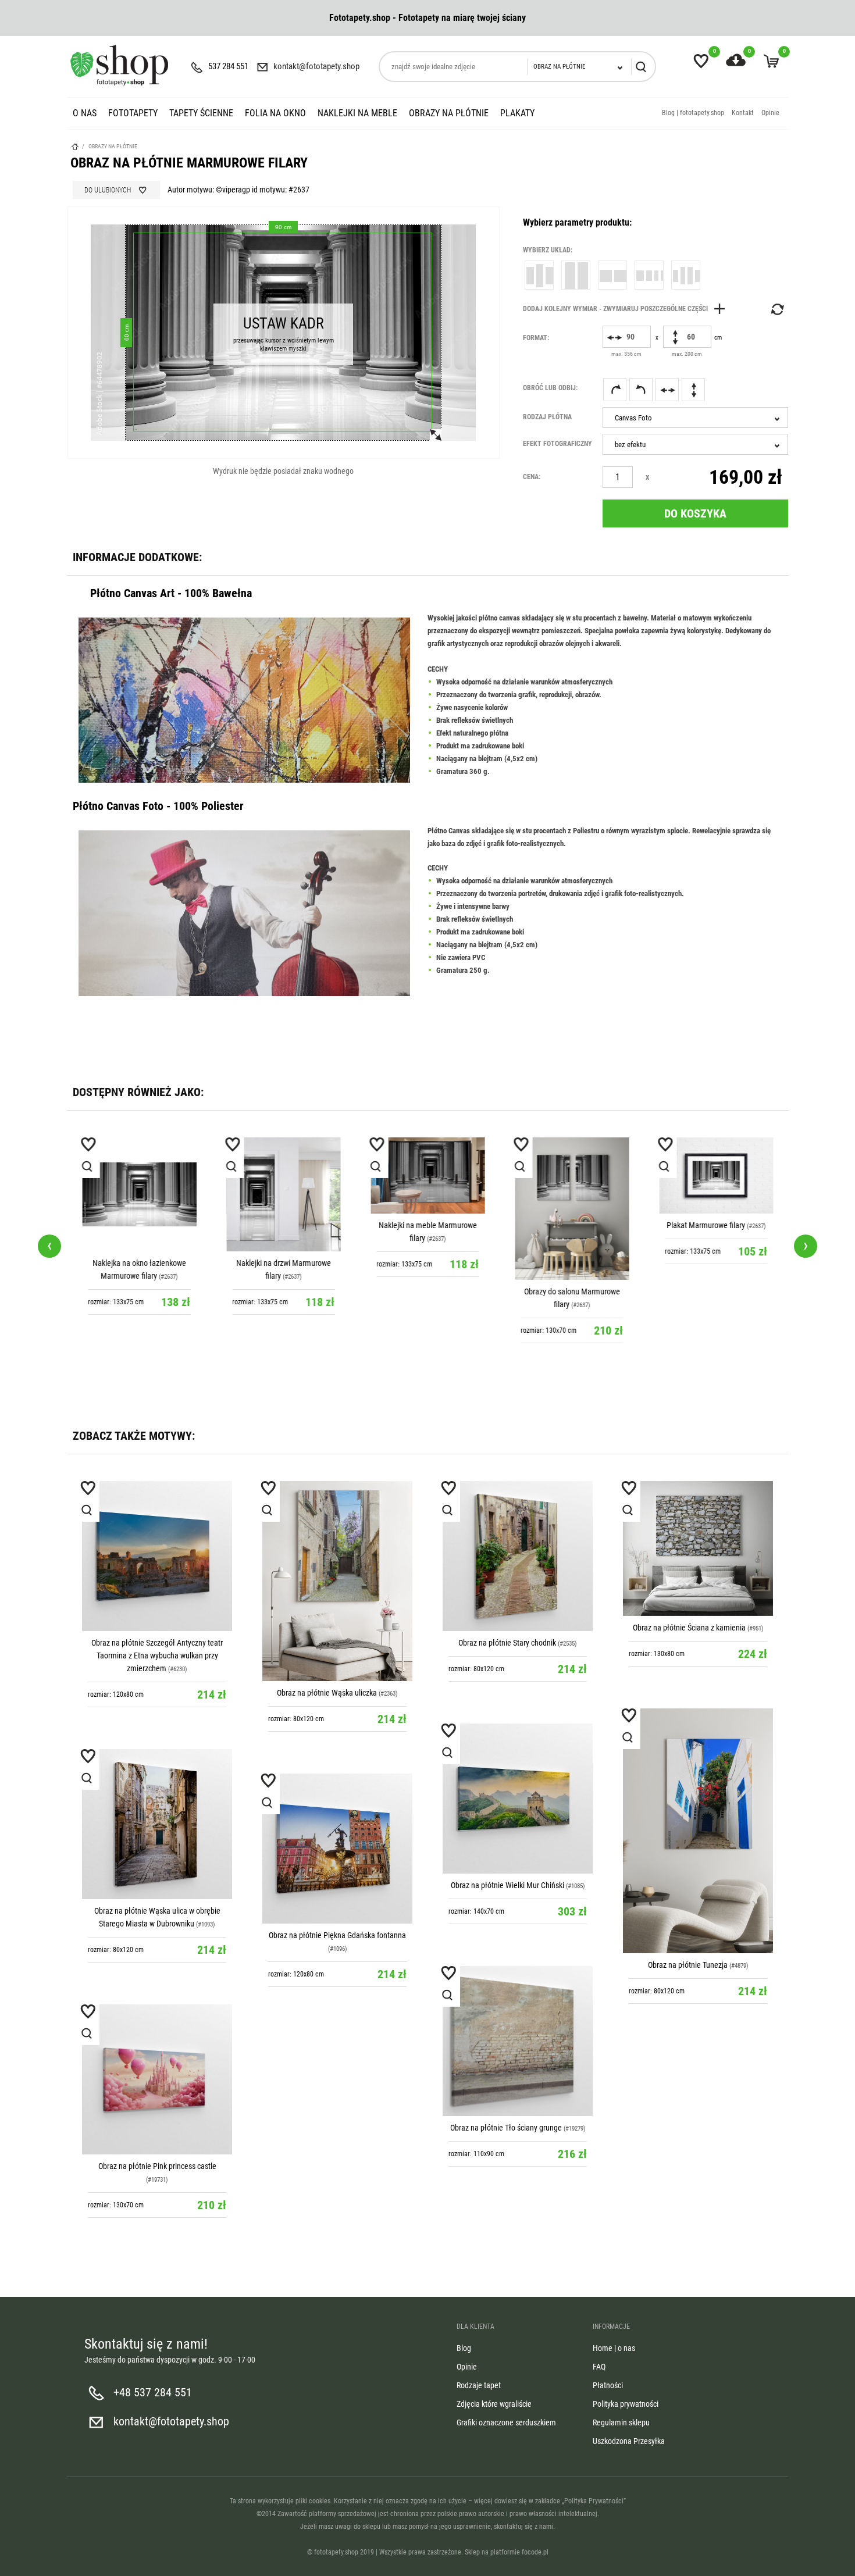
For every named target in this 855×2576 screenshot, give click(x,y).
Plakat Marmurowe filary (706, 1225)
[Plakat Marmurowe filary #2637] (716, 1175)
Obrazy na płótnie (449, 113)
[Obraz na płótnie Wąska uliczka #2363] (337, 1581)
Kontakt (743, 113)
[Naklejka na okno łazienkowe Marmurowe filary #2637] (139, 1194)
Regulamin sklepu (621, 2422)
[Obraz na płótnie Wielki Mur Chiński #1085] (518, 1799)
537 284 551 (228, 66)
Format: (536, 338)
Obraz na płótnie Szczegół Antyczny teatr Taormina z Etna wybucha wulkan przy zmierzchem (157, 1656)
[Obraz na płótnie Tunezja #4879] (698, 1831)
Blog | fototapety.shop (693, 113)
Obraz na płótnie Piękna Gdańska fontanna (337, 1935)
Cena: (532, 477)
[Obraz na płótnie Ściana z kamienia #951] (698, 1549)
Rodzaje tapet (479, 2385)
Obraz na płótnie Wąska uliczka (327, 1693)
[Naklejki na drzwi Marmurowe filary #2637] (283, 1194)
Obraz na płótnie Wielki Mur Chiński (507, 1885)
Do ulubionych (108, 190)
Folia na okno (275, 113)
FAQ (599, 2367)
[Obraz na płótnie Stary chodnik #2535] (518, 1556)
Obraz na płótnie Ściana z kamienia (689, 1628)
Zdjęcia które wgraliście (494, 2404)
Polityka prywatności (626, 2404)
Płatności (608, 2385)
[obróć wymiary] (776, 309)
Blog (464, 2348)
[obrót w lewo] (641, 390)
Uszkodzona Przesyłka (629, 2441)
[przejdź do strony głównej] (119, 65)
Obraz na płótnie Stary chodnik (507, 1643)
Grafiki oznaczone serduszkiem (506, 2422)
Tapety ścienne (201, 113)
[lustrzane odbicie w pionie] (693, 390)
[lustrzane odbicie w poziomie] (667, 390)
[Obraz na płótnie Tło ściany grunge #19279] (518, 2041)
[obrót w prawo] (615, 390)
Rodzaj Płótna (547, 417)
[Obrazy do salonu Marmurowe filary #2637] (572, 1209)
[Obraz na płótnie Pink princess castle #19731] (157, 2079)
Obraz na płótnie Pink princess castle (157, 2166)
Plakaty (517, 113)
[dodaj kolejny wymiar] (627, 309)
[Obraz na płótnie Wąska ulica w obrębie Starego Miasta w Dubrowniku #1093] (157, 1824)
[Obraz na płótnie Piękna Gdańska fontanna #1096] (337, 1849)
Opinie (770, 113)
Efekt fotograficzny (557, 444)
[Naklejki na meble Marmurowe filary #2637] (427, 1175)
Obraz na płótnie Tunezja (688, 1965)
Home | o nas (614, 2348)
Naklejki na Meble (357, 113)
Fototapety (133, 113)
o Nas (85, 113)
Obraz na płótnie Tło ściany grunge (506, 2128)
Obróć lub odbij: (550, 388)
